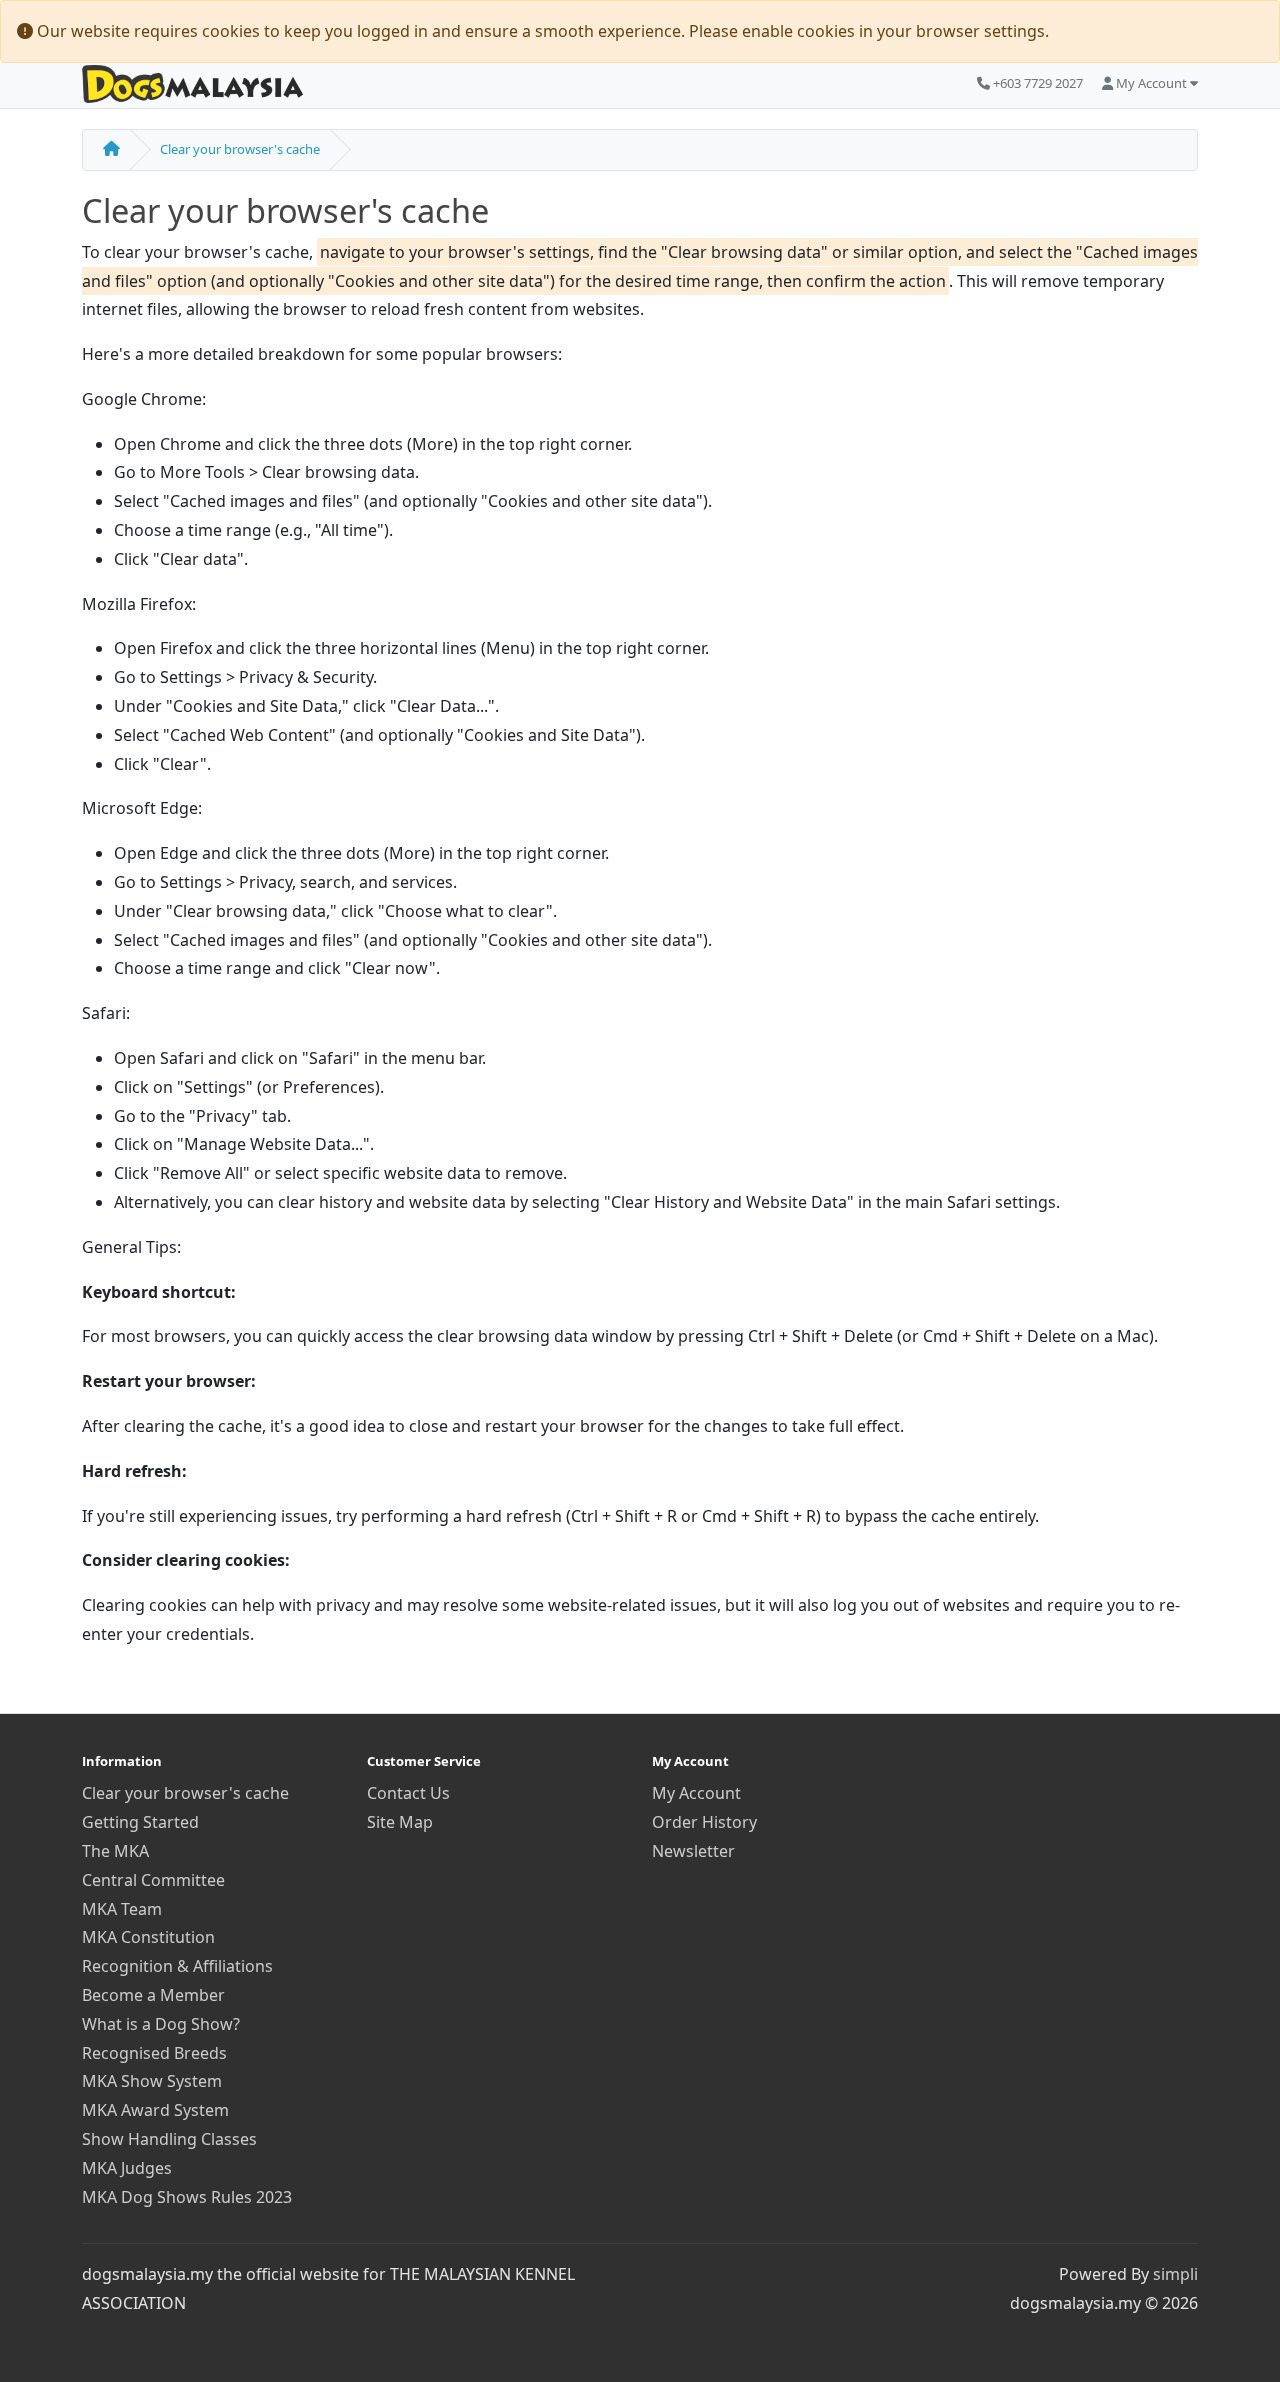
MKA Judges (127, 2168)
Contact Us (408, 1793)
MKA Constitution (148, 1937)
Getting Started (140, 1822)
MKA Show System (152, 2081)
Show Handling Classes (169, 2139)
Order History (704, 1822)
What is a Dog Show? (161, 2024)
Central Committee (153, 1880)
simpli (1175, 2274)
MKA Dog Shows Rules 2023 (187, 2197)
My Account (696, 1793)
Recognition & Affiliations (177, 1966)
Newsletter (693, 1851)
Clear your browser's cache (240, 149)
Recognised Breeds (154, 2053)
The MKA (115, 1851)
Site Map (400, 1822)
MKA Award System (155, 2110)
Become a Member (153, 1995)
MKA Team (122, 1909)
